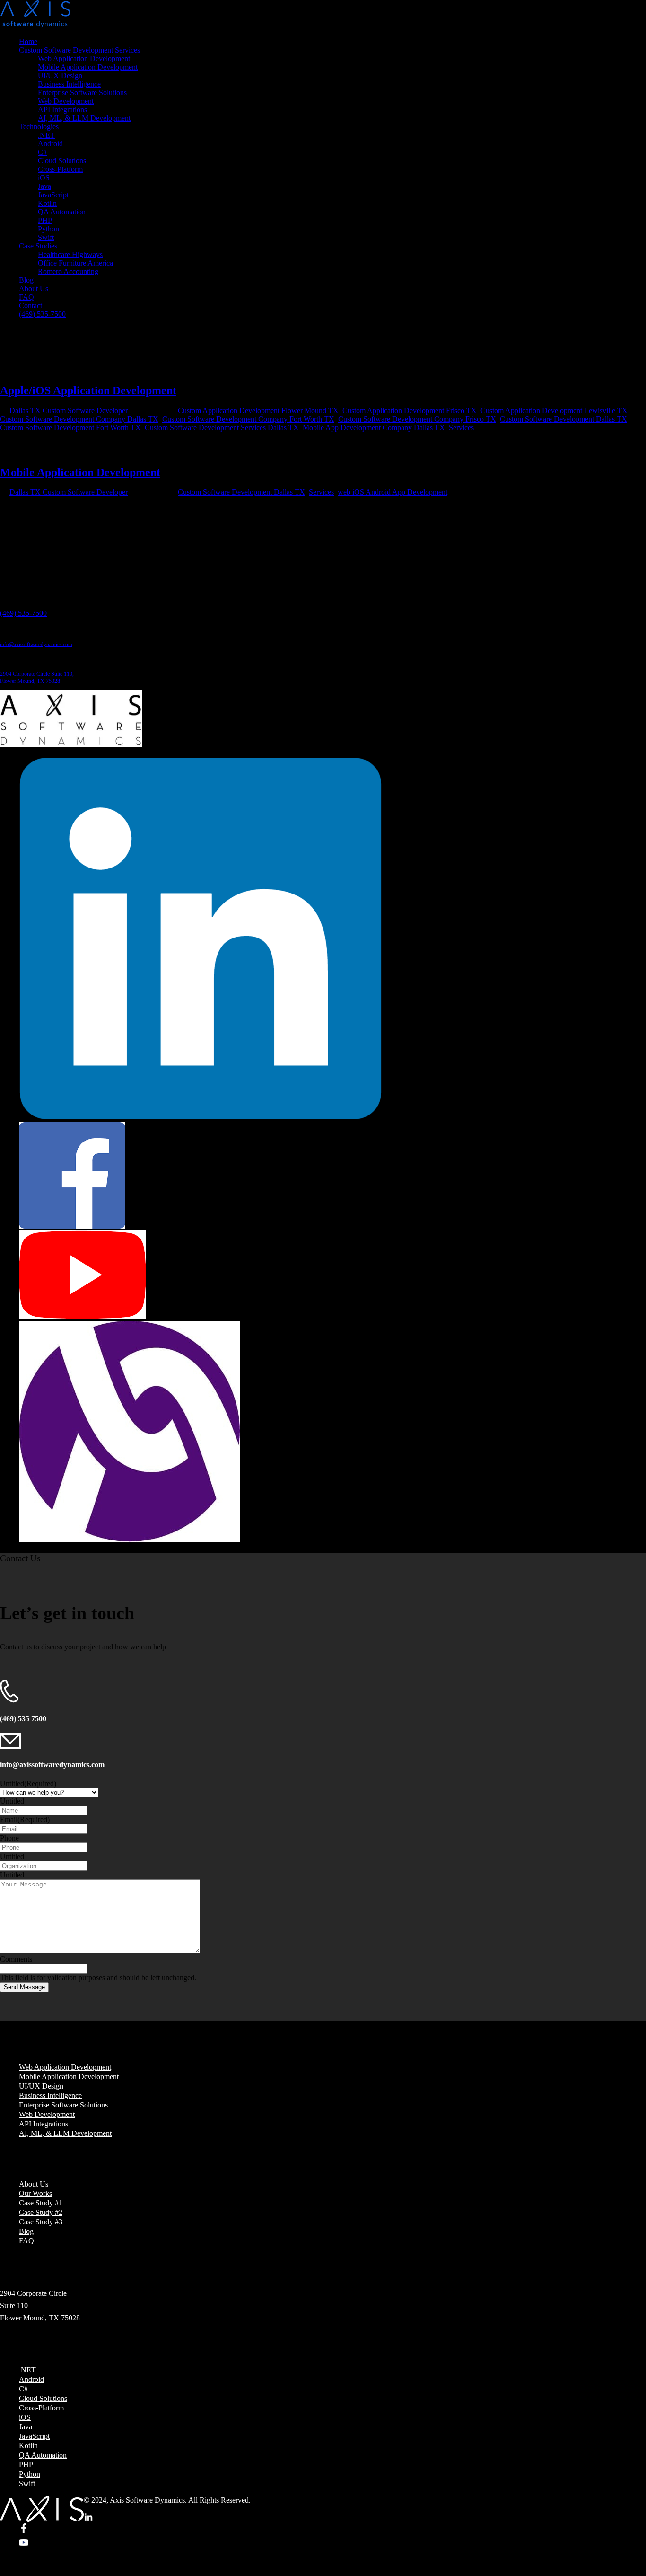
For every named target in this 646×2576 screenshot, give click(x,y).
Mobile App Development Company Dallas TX (374, 428)
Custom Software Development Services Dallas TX (222, 428)
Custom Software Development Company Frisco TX (417, 419)
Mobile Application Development (88, 67)
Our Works (35, 2193)
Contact (31, 305)
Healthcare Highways (70, 254)
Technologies (39, 127)
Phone (9, 1838)
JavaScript (53, 195)
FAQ (26, 297)
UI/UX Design (60, 75)
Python (48, 229)
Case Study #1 (41, 2203)
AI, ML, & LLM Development (84, 118)
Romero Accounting (68, 271)
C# (42, 152)
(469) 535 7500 (23, 1719)
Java (44, 186)
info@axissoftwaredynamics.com (36, 644)
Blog (26, 280)
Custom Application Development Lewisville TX (554, 411)
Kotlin (47, 203)
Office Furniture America (75, 263)
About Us (34, 288)
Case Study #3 (41, 2222)
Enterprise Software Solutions (82, 93)
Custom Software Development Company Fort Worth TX (248, 419)
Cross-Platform (60, 169)
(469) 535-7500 (42, 314)
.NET (46, 135)
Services (461, 428)
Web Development (66, 101)
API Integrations (62, 110)
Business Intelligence (69, 84)
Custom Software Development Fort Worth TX (70, 428)
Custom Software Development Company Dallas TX (79, 419)
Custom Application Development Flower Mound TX (258, 411)
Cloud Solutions (62, 161)
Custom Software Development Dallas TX (563, 419)
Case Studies (38, 246)
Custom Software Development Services (79, 50)
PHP (45, 220)
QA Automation (62, 212)
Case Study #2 (41, 2212)
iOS (44, 178)
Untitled (28, 1784)
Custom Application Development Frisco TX (410, 411)
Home (28, 41)
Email (25, 1819)
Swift (46, 237)
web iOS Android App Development (393, 492)
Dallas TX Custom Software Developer (69, 411)
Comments (16, 1959)
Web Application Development (84, 58)
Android (50, 144)
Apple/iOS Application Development (88, 390)
